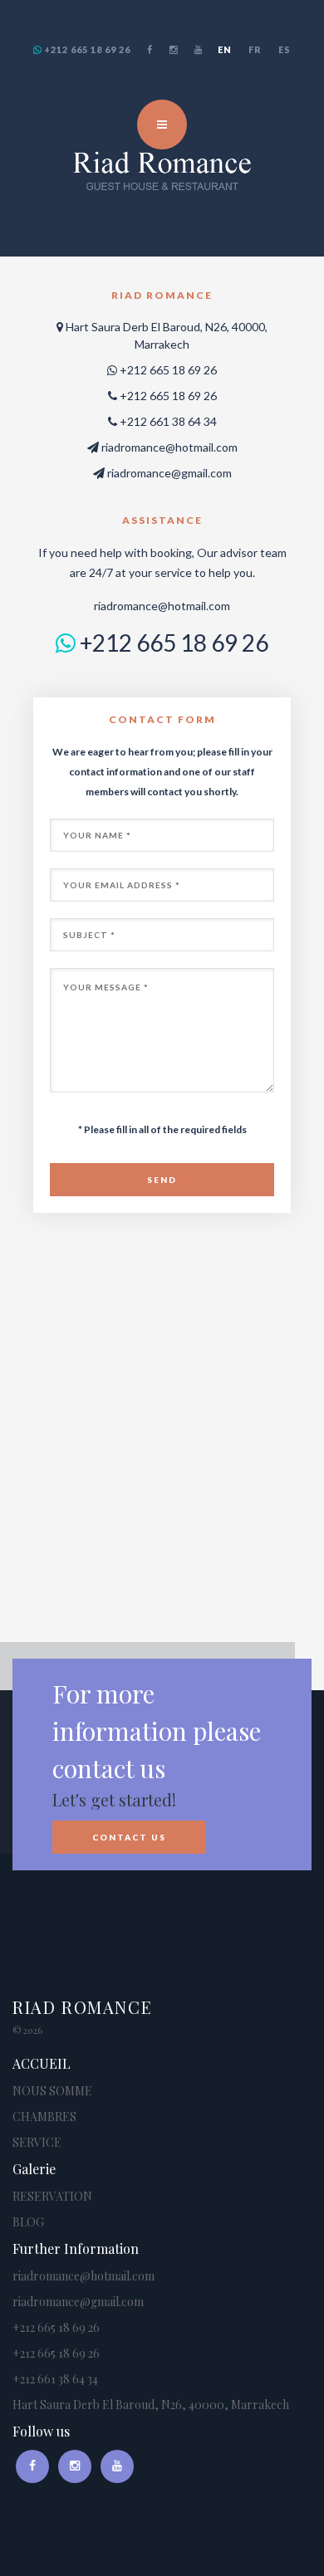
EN (225, 49)
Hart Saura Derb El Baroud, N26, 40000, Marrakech (151, 2405)
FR (255, 49)
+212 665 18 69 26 (86, 49)
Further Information (76, 2249)
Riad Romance (82, 2007)
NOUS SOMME (52, 2091)
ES (285, 49)
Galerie (34, 2169)
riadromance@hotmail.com (169, 447)
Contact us (129, 1837)
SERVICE (37, 2142)
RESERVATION (52, 2196)
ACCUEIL (42, 2063)
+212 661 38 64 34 (55, 2379)
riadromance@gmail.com (169, 473)
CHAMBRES (44, 2117)
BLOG (28, 2222)
